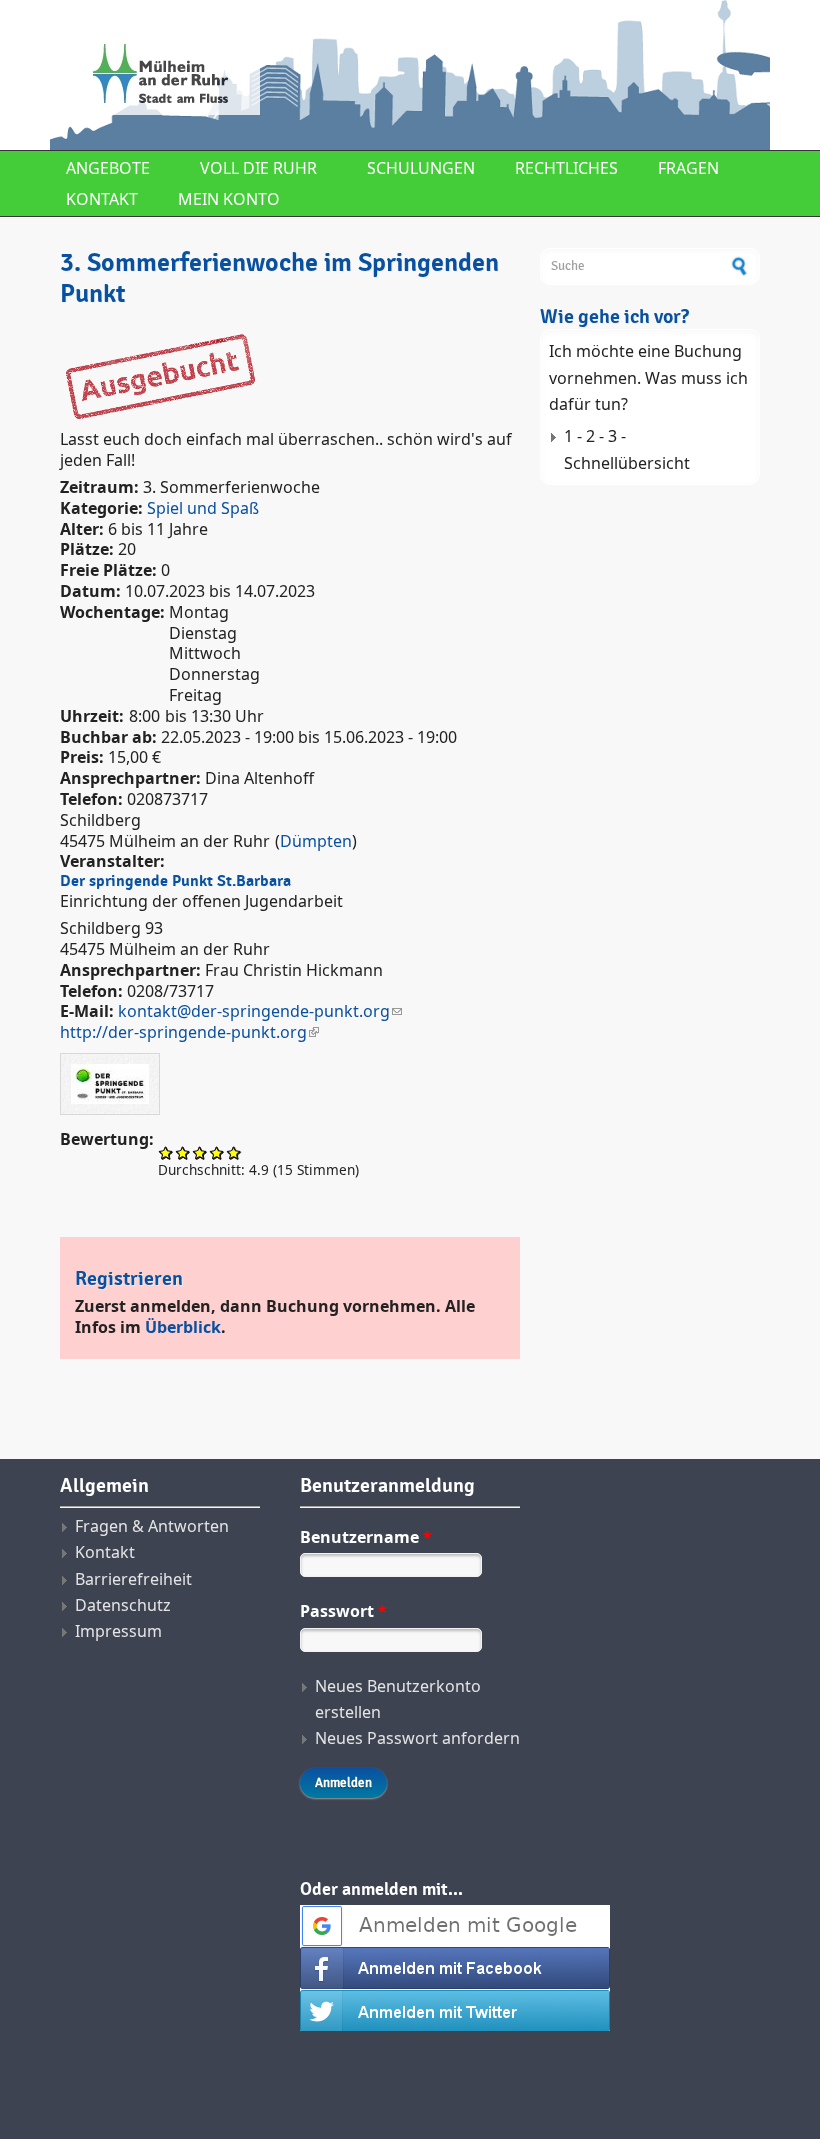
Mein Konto (229, 199)
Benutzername (366, 1537)
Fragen (688, 168)
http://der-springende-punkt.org (183, 1032)
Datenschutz (123, 1605)
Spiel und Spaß (203, 508)
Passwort (343, 1611)
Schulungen (421, 168)
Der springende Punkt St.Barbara (175, 881)
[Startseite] (290, 75)
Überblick (183, 1327)
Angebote (108, 168)
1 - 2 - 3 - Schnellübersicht (627, 449)
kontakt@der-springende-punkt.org (254, 1011)
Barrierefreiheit (133, 1579)
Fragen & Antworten (152, 1526)
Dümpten (316, 841)
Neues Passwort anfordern (417, 1738)
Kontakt (102, 199)
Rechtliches (566, 168)
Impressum (118, 1631)
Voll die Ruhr (258, 168)
